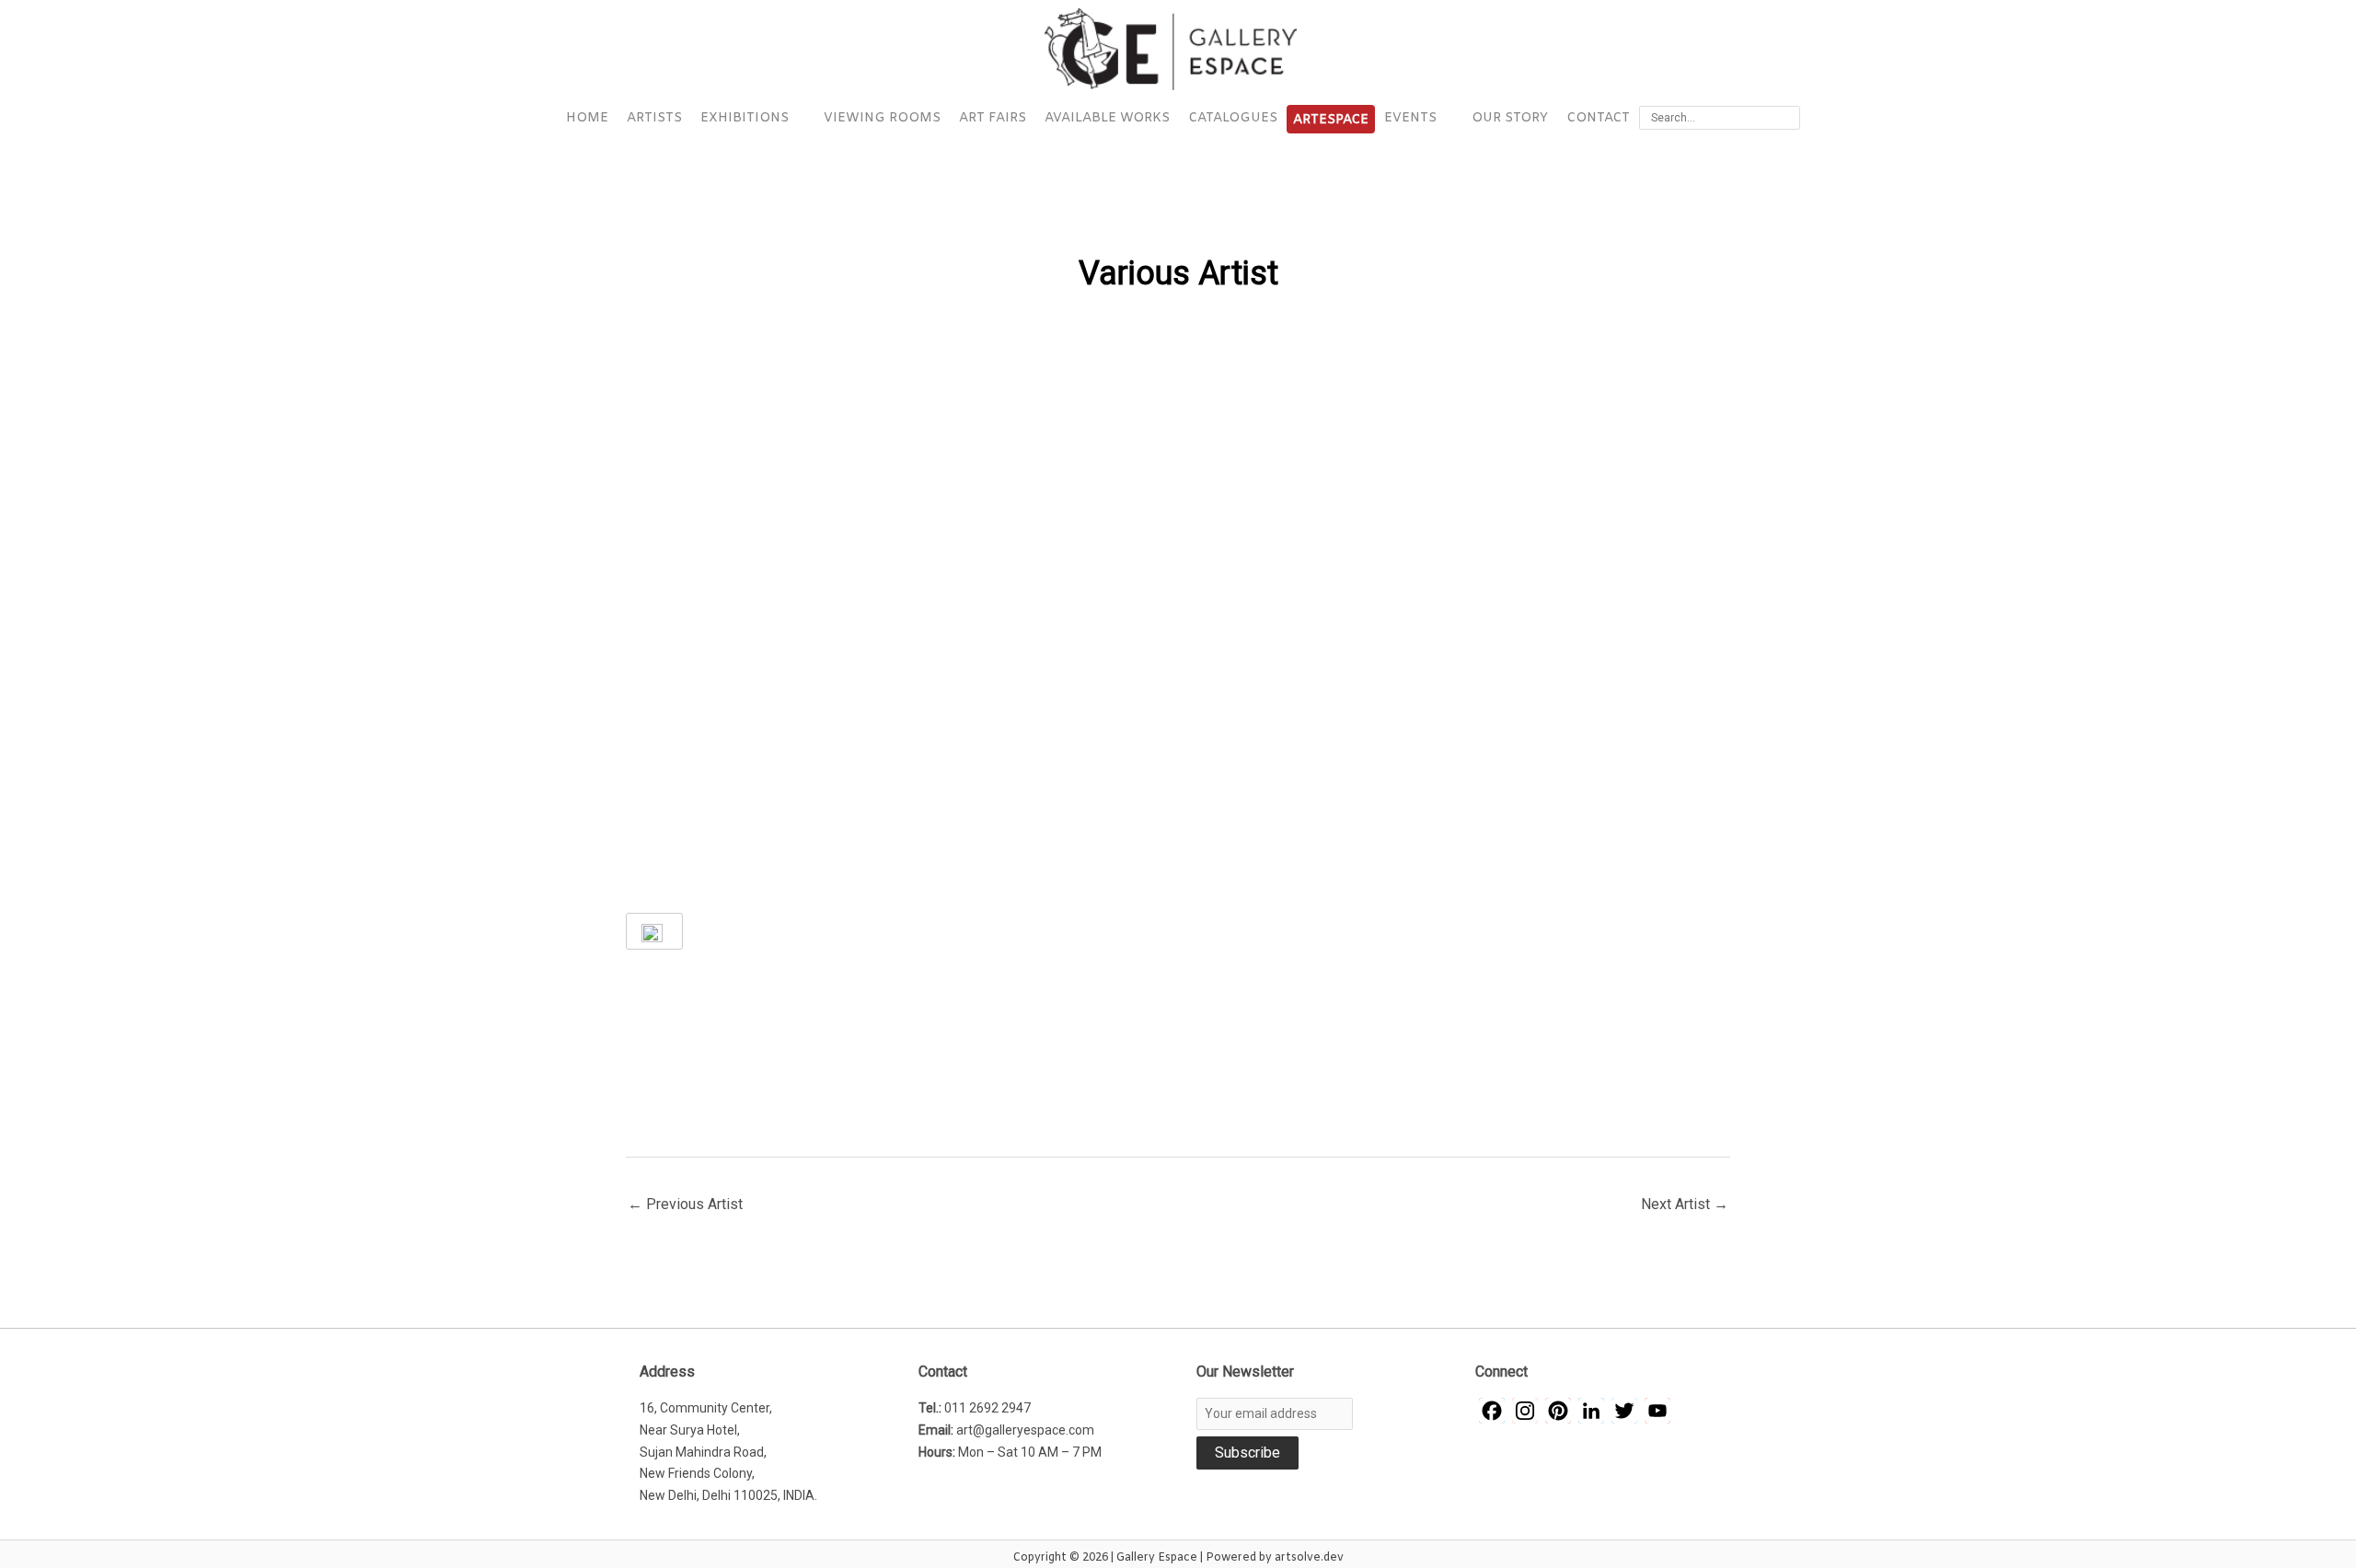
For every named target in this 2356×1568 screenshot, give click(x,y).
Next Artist (1685, 1204)
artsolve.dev (1309, 1558)
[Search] (1789, 118)
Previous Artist (685, 1204)
